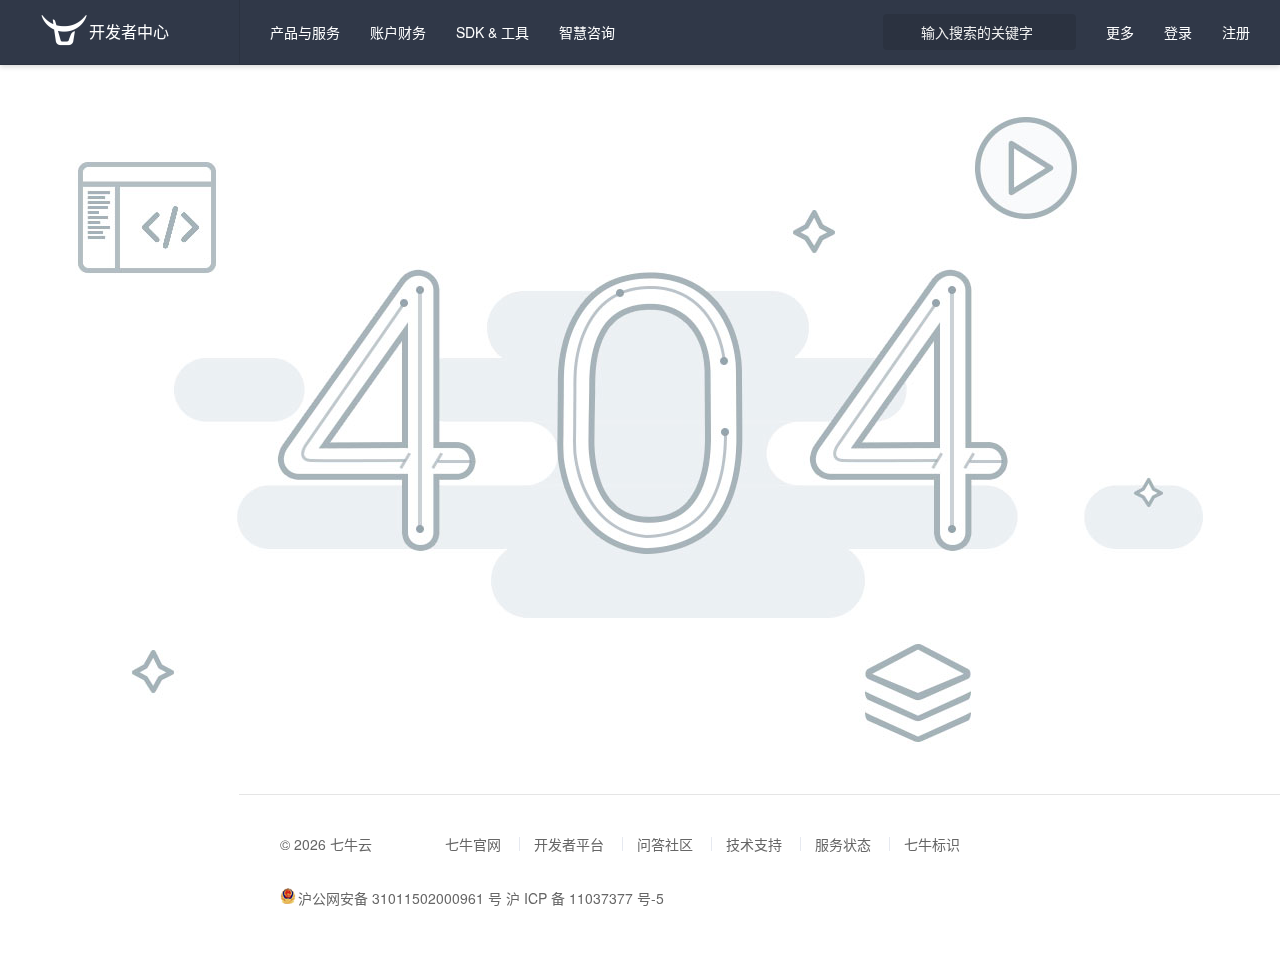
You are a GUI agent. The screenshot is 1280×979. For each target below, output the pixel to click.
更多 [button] (1120, 32)
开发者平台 (569, 844)
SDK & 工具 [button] (492, 32)
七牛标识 (932, 844)
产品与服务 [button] (305, 32)
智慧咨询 (587, 32)
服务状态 (843, 844)
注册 (1236, 32)
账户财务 (398, 32)
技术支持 (754, 844)
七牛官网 (473, 844)
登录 (1178, 32)
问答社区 (665, 844)
